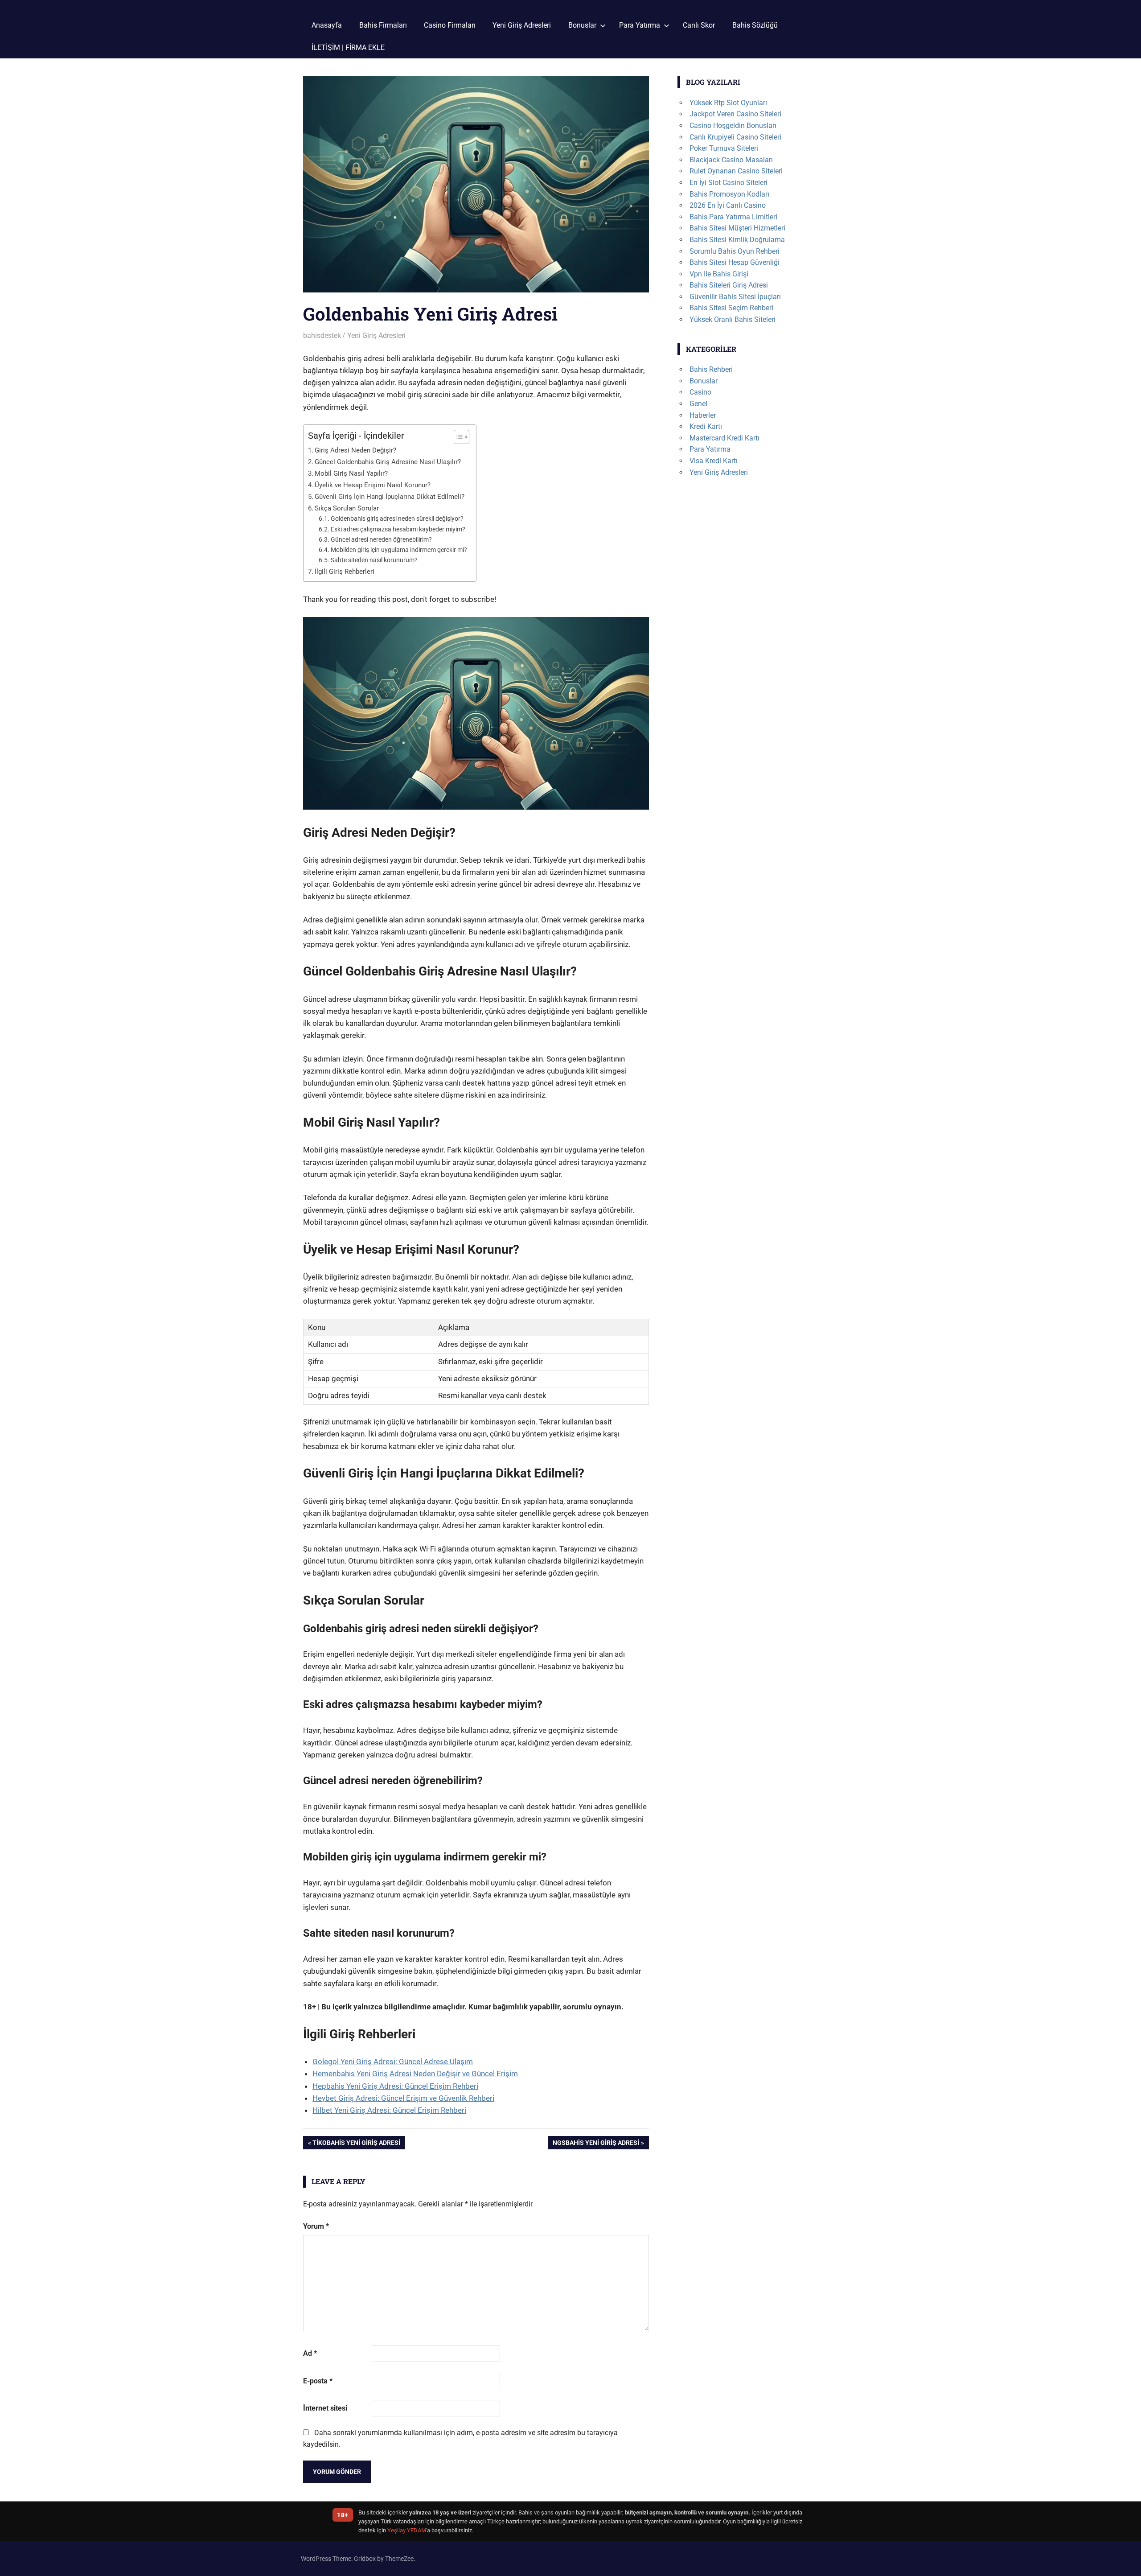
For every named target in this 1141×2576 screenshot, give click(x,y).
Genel (698, 404)
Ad (310, 2353)
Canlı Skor (699, 25)
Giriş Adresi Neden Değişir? (355, 450)
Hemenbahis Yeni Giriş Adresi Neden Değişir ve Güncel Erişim (415, 2074)
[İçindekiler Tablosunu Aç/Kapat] (457, 437)
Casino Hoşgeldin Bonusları (733, 126)
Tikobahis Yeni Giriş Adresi (356, 2144)
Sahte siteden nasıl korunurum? (374, 560)
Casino (700, 392)
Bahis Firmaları (383, 25)
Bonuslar (582, 25)
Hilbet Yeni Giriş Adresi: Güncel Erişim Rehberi (389, 2110)
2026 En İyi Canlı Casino (728, 205)
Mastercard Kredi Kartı (724, 438)
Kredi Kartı (706, 426)
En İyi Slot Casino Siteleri (729, 183)
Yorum (316, 2226)
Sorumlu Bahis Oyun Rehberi (735, 251)
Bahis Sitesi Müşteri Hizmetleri (737, 228)
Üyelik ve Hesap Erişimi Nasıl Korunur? (373, 485)
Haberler (703, 415)
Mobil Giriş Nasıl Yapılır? (351, 473)
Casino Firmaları (450, 25)
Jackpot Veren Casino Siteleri (735, 114)
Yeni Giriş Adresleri (522, 25)
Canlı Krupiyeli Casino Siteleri (735, 137)
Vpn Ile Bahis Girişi (719, 274)
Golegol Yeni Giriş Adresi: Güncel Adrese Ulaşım (393, 2062)
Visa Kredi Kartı (714, 461)
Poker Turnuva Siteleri (724, 148)
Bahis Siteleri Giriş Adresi (729, 285)
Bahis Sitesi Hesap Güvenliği (735, 262)
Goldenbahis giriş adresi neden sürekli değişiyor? (397, 518)
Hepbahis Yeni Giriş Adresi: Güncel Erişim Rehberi (395, 2086)
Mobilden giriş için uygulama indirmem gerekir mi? (399, 550)
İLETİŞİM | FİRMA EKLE (348, 47)
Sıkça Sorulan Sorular (347, 508)
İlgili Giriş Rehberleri (345, 572)
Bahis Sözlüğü (755, 25)
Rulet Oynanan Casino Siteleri (736, 171)
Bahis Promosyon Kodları (729, 194)
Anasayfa (327, 25)
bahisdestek (322, 335)
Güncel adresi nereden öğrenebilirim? (381, 539)
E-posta (318, 2381)
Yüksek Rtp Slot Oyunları (728, 103)
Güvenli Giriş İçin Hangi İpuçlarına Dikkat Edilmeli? (390, 497)
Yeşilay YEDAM (407, 2530)
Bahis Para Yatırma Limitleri (733, 217)
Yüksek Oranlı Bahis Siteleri (733, 319)
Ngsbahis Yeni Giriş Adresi (596, 2144)
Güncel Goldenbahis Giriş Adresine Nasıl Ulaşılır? (388, 462)
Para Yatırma (640, 25)
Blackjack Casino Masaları (731, 160)
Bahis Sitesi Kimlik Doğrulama (737, 240)
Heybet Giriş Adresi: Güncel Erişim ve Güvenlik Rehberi (403, 2098)
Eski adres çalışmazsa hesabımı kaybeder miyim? (398, 529)
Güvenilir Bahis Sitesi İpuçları (735, 297)
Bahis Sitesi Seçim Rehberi (731, 308)
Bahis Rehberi (711, 369)
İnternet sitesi (325, 2408)
